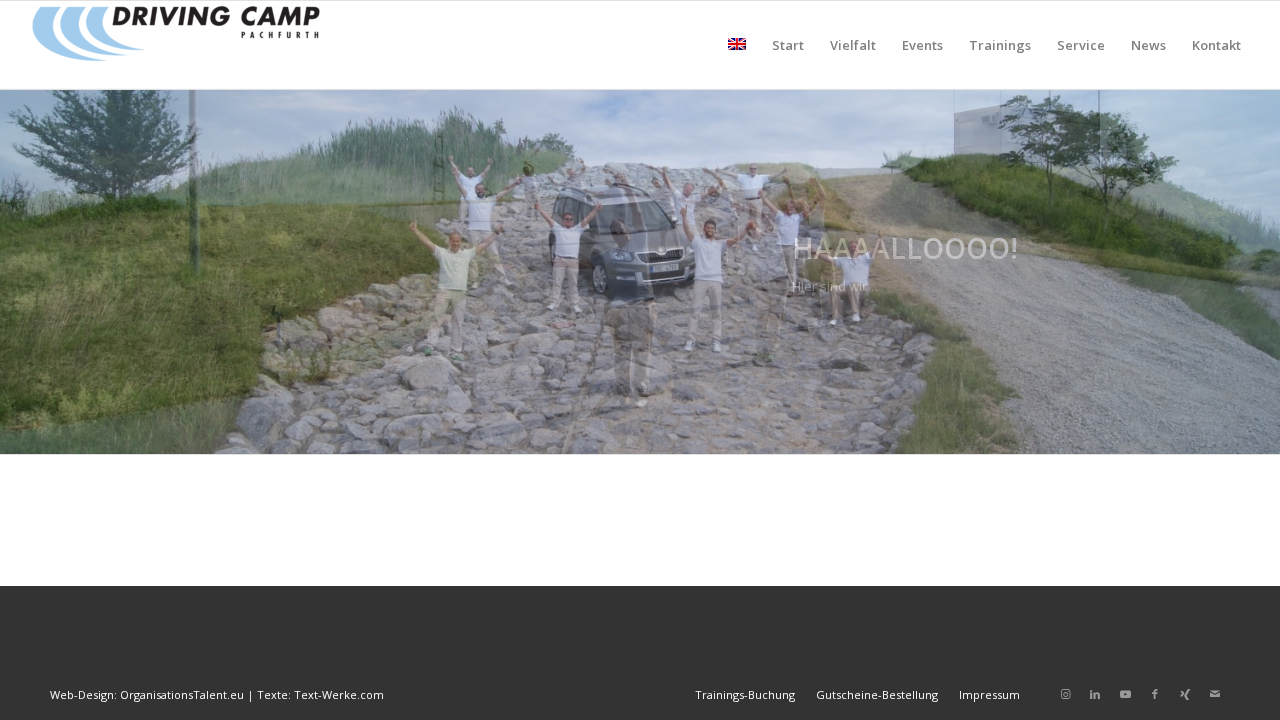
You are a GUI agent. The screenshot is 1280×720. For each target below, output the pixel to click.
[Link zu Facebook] (1155, 694)
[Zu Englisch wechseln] (737, 45)
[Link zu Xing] (1185, 694)
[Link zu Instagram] (1065, 694)
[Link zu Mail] (1215, 694)
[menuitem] (737, 45)
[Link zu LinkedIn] (1095, 694)
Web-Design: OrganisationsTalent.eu (147, 694)
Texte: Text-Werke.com (320, 694)
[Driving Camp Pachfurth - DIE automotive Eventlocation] (176, 45)
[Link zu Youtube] (1125, 694)
